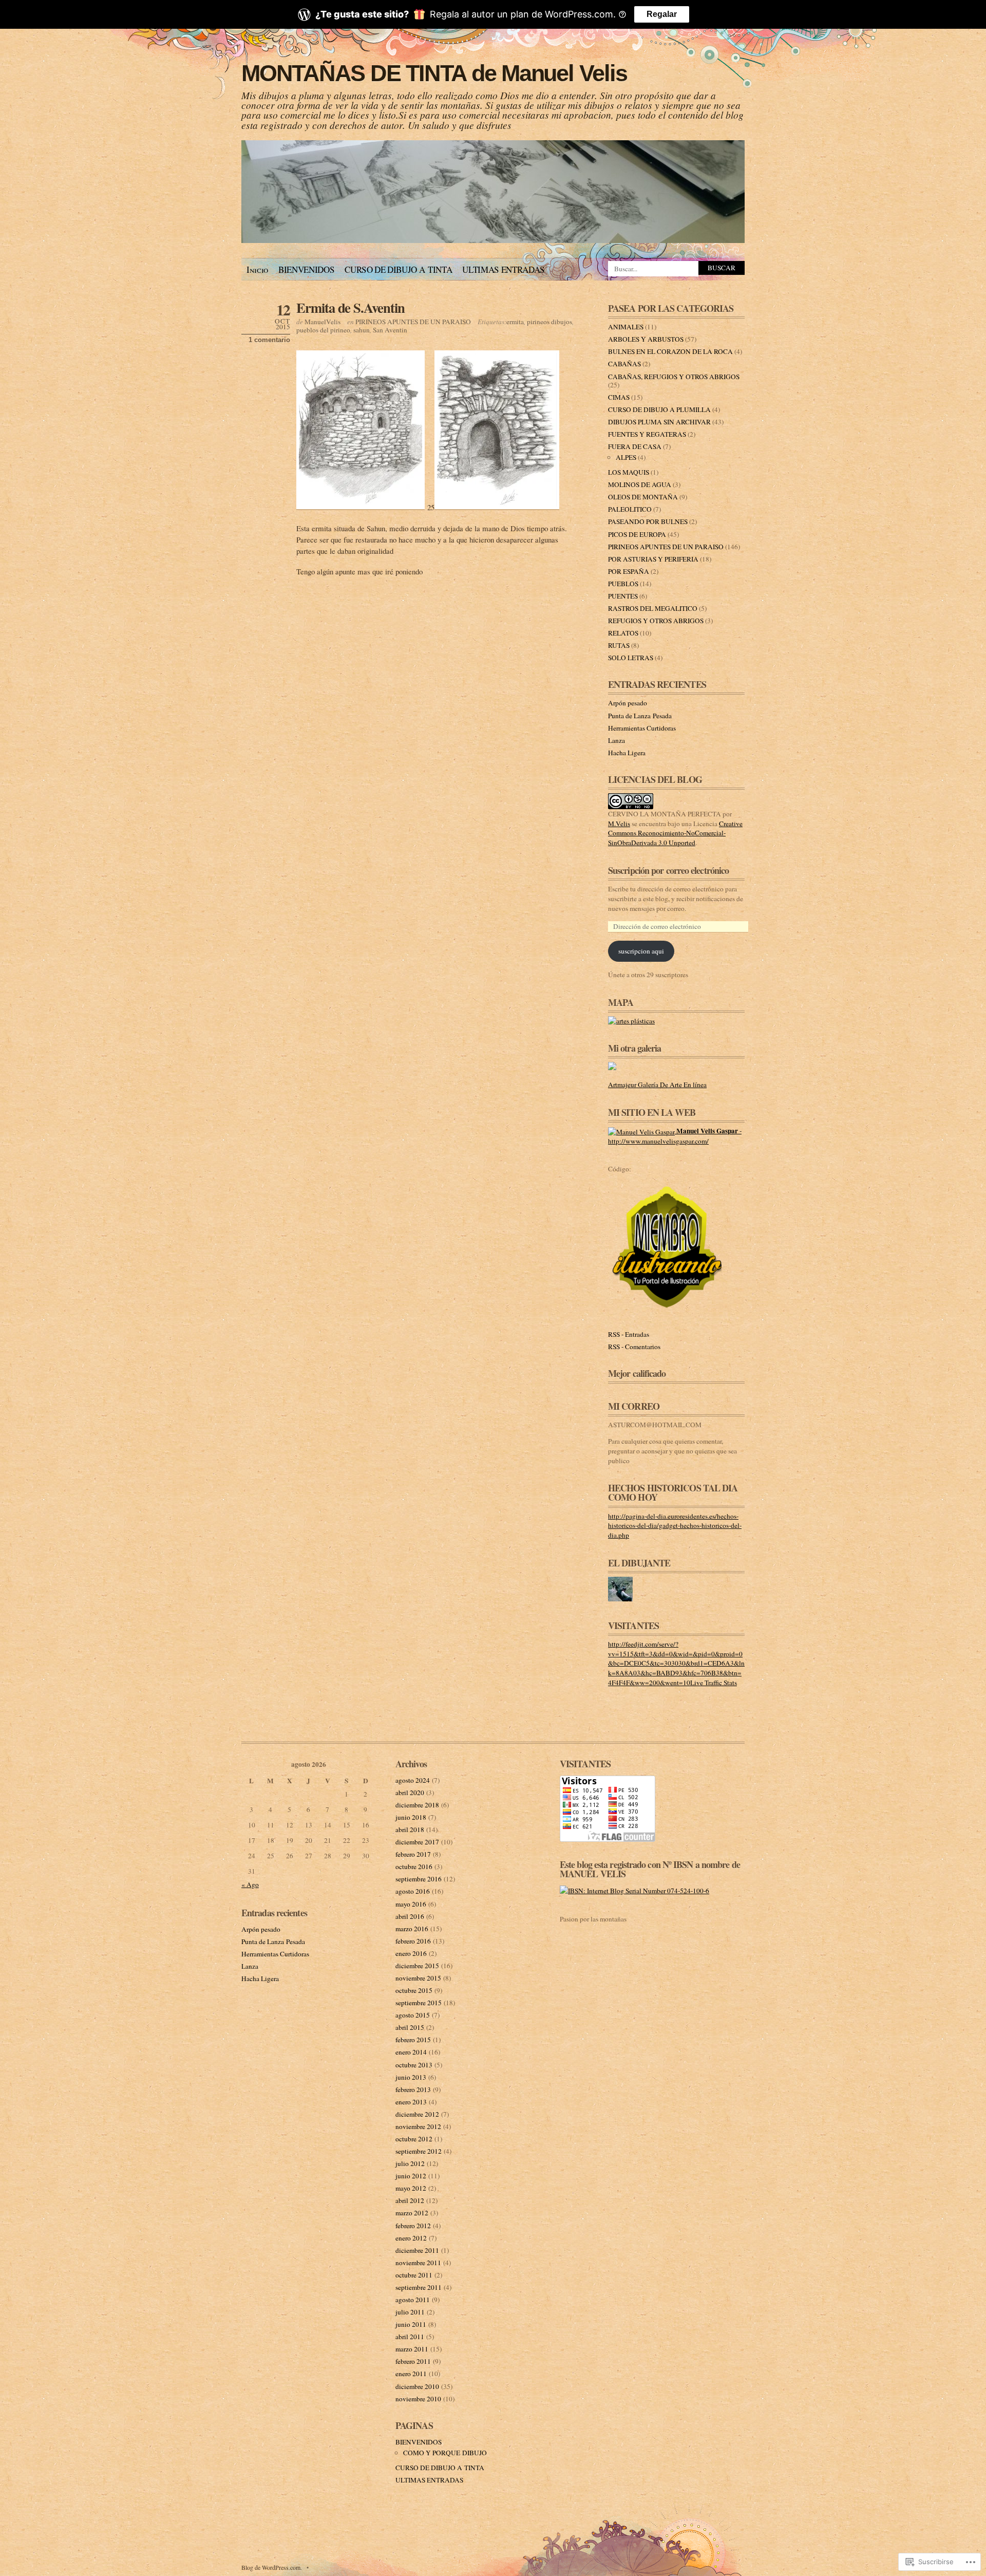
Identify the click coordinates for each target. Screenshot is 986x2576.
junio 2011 (411, 2324)
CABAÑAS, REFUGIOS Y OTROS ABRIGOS (674, 377)
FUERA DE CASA (635, 446)
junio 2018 (411, 1817)
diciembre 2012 (417, 2114)
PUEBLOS (623, 584)
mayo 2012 (411, 2188)
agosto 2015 (413, 2015)
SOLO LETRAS (631, 658)
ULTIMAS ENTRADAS (504, 269)
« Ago (250, 1884)
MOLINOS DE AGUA (640, 484)
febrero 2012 (413, 2226)
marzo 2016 (412, 1929)
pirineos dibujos (549, 322)
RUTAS (619, 645)
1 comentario (269, 340)
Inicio (257, 269)
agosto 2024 (413, 1780)
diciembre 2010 (417, 2386)
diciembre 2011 (417, 2250)
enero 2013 (411, 2102)
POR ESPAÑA (629, 571)
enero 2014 (411, 2052)
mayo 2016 (411, 1904)
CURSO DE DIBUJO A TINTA (398, 269)
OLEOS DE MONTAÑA (643, 497)
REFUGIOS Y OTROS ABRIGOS (656, 621)
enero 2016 (411, 1953)
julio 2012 (410, 2163)
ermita (515, 322)
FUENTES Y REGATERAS (647, 434)
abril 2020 (410, 1793)
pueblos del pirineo (323, 330)
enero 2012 (411, 2238)
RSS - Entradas (629, 1334)
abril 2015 (410, 2027)
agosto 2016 (413, 1891)
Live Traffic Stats (714, 1683)
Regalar (662, 14)
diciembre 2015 (417, 1966)
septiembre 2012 (419, 2151)
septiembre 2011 (419, 2287)
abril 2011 (410, 2337)
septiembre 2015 (419, 2003)
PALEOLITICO (630, 509)
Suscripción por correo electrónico (668, 870)
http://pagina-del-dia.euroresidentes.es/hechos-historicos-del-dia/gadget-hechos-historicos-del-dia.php (675, 1526)
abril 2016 (410, 1916)
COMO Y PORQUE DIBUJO (445, 2453)
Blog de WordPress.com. (272, 2567)
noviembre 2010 (418, 2399)
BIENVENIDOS (306, 269)
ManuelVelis (323, 322)
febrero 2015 (413, 2040)
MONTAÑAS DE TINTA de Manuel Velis (434, 73)
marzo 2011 (412, 2349)
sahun (362, 330)
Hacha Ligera (627, 753)
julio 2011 (410, 2312)
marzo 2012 (412, 2213)
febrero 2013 (413, 2089)
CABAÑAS (624, 364)
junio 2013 (411, 2077)
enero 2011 (411, 2374)
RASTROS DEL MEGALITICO (653, 608)
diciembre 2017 (417, 1842)
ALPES (626, 457)
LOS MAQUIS (629, 472)
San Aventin (390, 330)
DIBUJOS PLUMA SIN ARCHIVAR (659, 422)
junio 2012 (411, 2176)
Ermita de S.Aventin (350, 307)
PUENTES (623, 596)
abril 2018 (410, 1830)
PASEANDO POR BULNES (648, 521)
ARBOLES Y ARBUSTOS (646, 339)
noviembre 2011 (418, 2263)
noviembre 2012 (418, 2126)
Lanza (617, 740)
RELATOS (623, 633)
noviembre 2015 (418, 1978)
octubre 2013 (414, 2065)
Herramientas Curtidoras (642, 728)
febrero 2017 (413, 1854)
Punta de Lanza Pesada (640, 716)
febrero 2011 (413, 2361)
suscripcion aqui (641, 951)
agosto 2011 (413, 2300)
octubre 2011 (414, 2275)
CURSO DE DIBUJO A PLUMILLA (659, 409)
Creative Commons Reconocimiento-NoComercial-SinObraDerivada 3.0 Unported (675, 833)
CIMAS (619, 397)
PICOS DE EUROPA (637, 534)
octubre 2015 (414, 1990)
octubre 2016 (414, 1866)
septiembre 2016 (419, 1879)
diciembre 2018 (417, 1805)
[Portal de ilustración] (668, 1310)
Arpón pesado (628, 703)
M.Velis (619, 824)
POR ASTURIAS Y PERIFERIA (653, 559)
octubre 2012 (414, 2139)
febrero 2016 (413, 1941)
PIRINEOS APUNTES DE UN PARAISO (413, 322)
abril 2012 (410, 2200)
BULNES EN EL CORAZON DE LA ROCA (670, 351)
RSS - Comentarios (634, 1347)
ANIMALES (626, 327)
